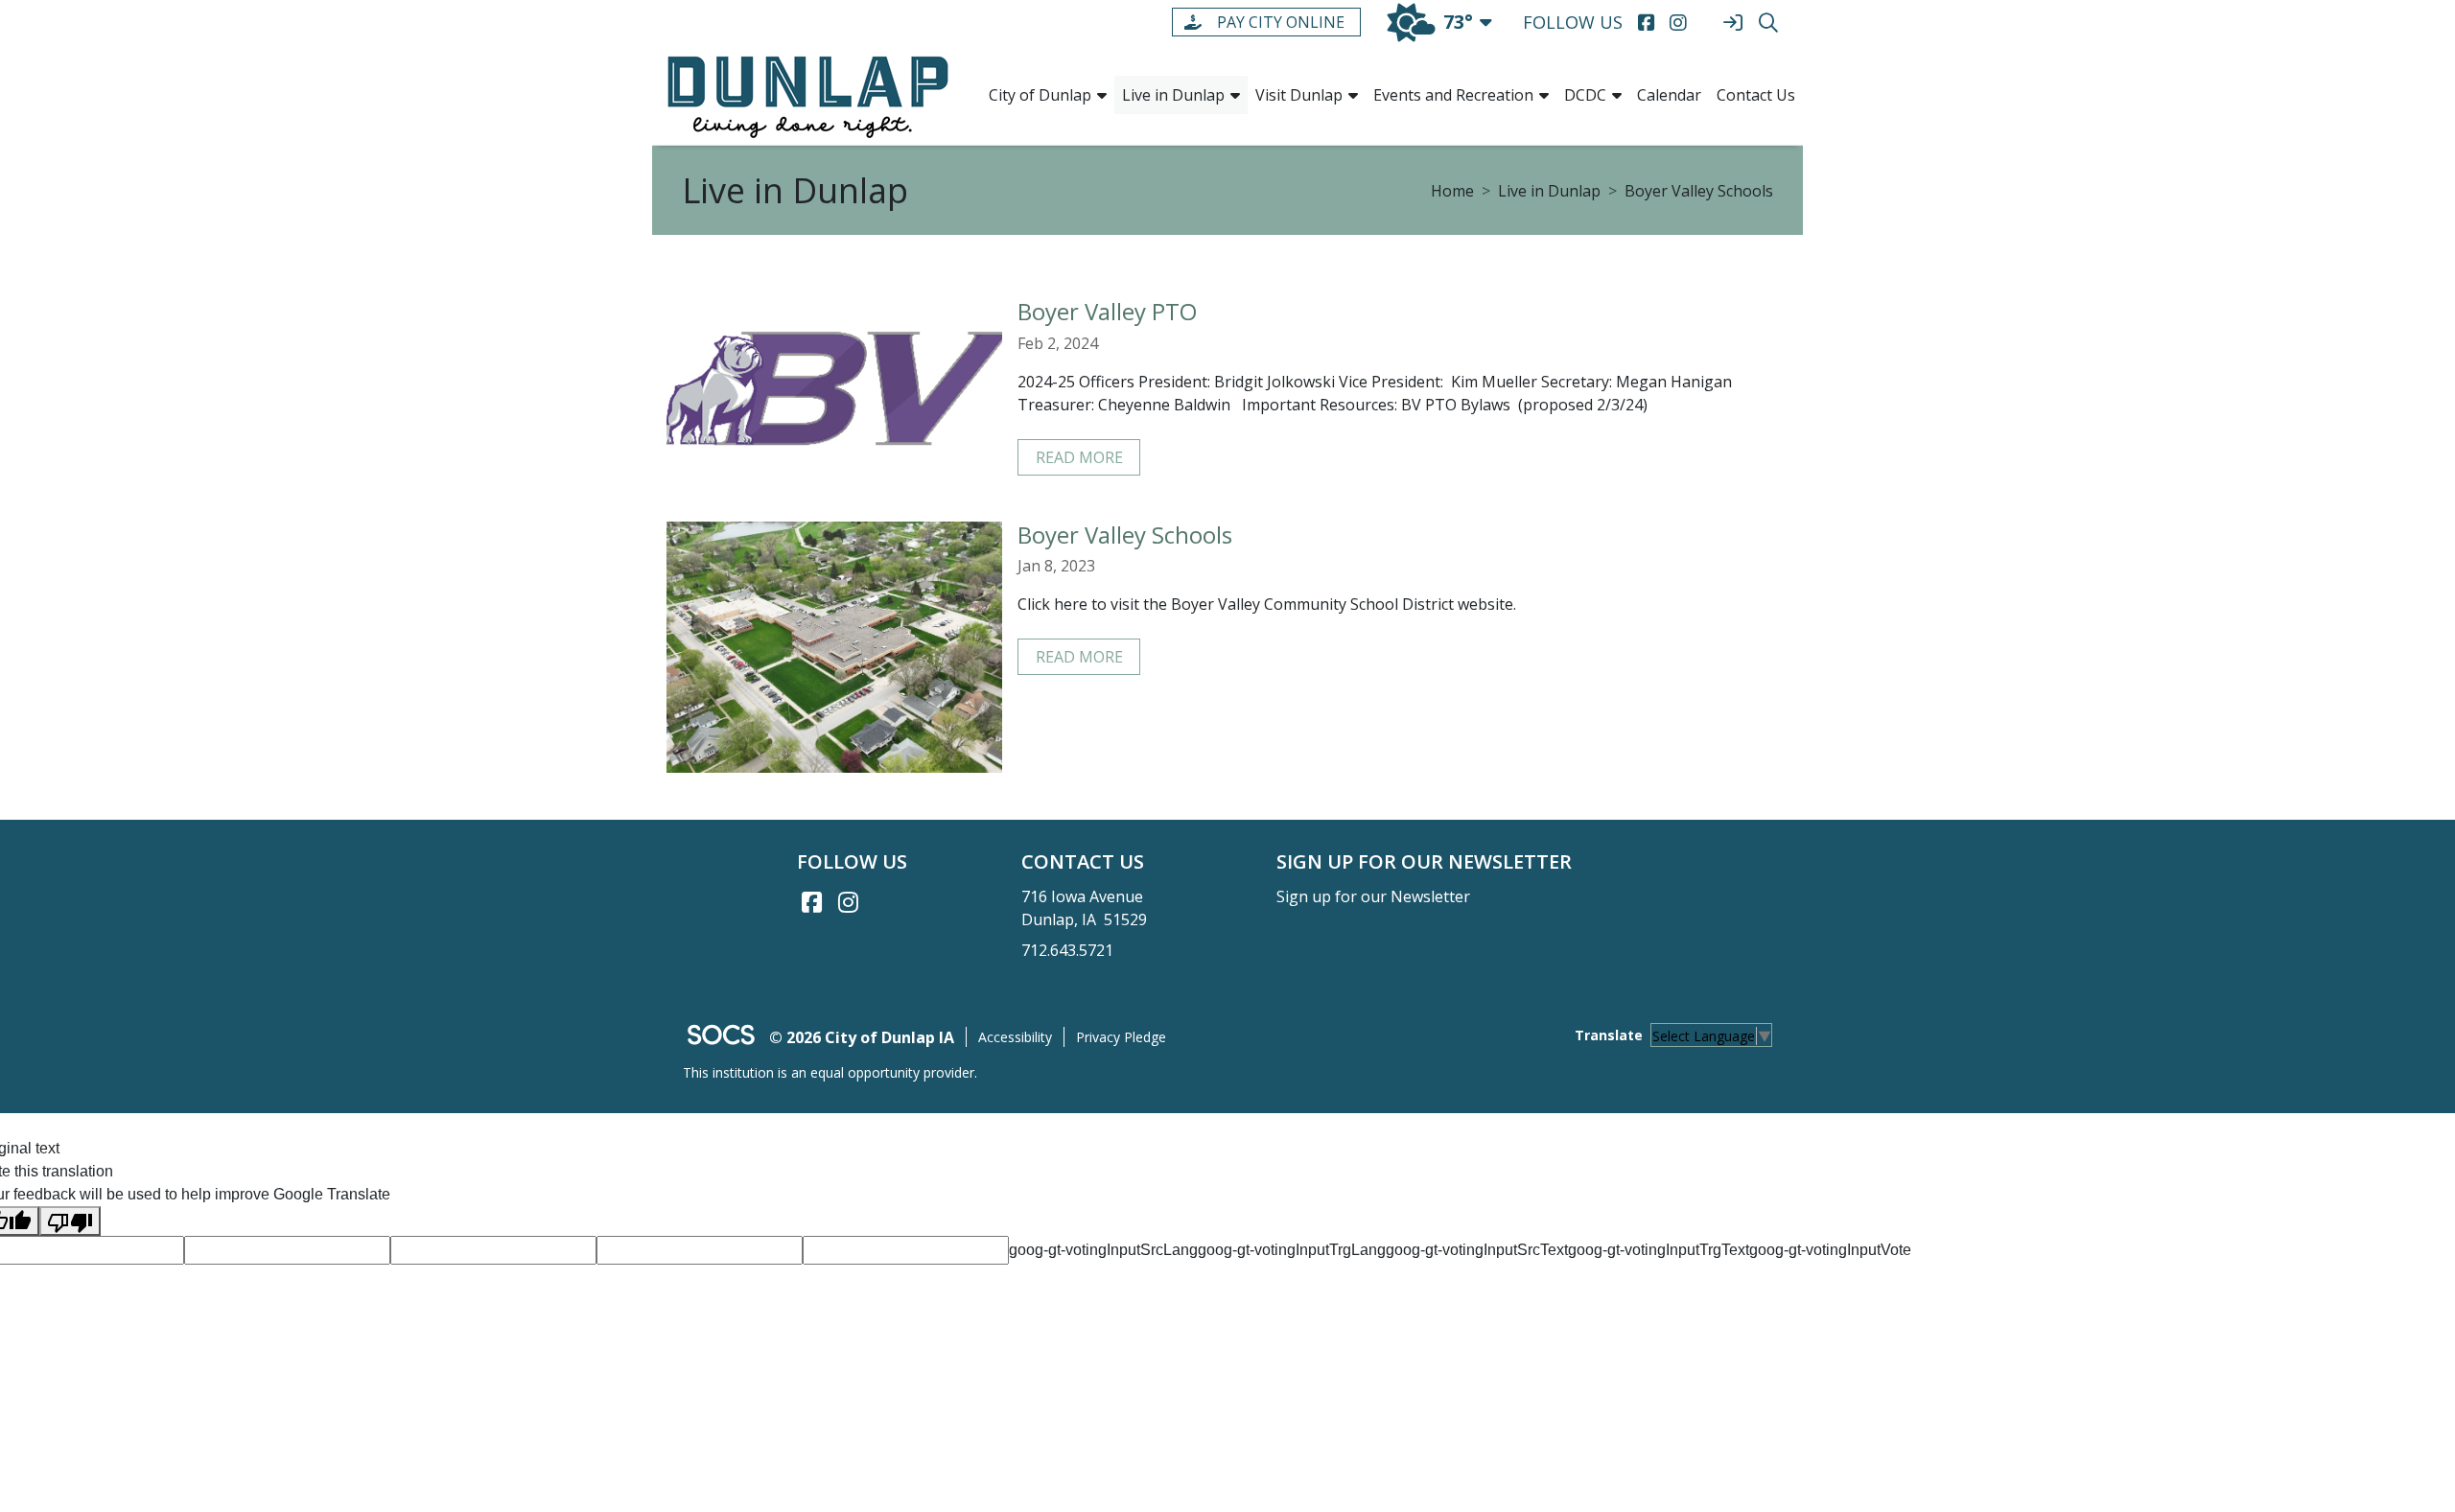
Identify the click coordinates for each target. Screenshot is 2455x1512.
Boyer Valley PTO (1107, 311)
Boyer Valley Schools (1699, 191)
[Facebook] (1646, 23)
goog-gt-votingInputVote (1830, 1250)
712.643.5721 (1067, 950)
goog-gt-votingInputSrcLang (1103, 1250)
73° (1458, 22)
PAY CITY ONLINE (1281, 22)
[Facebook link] (811, 902)
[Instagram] (1678, 23)
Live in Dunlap (1549, 191)
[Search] (1768, 23)
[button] (1102, 95)
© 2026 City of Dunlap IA (862, 1037)
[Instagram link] (848, 902)
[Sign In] (1732, 23)
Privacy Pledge (1121, 1037)
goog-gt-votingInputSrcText (1477, 1250)
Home (1452, 191)
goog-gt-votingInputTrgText (1659, 1250)
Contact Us (1756, 95)
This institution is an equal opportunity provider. (830, 1072)
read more (1079, 457)
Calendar (1669, 95)
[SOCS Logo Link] (720, 1037)
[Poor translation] (70, 1221)
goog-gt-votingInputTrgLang (1292, 1250)
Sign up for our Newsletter (1373, 896)
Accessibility (1015, 1037)
